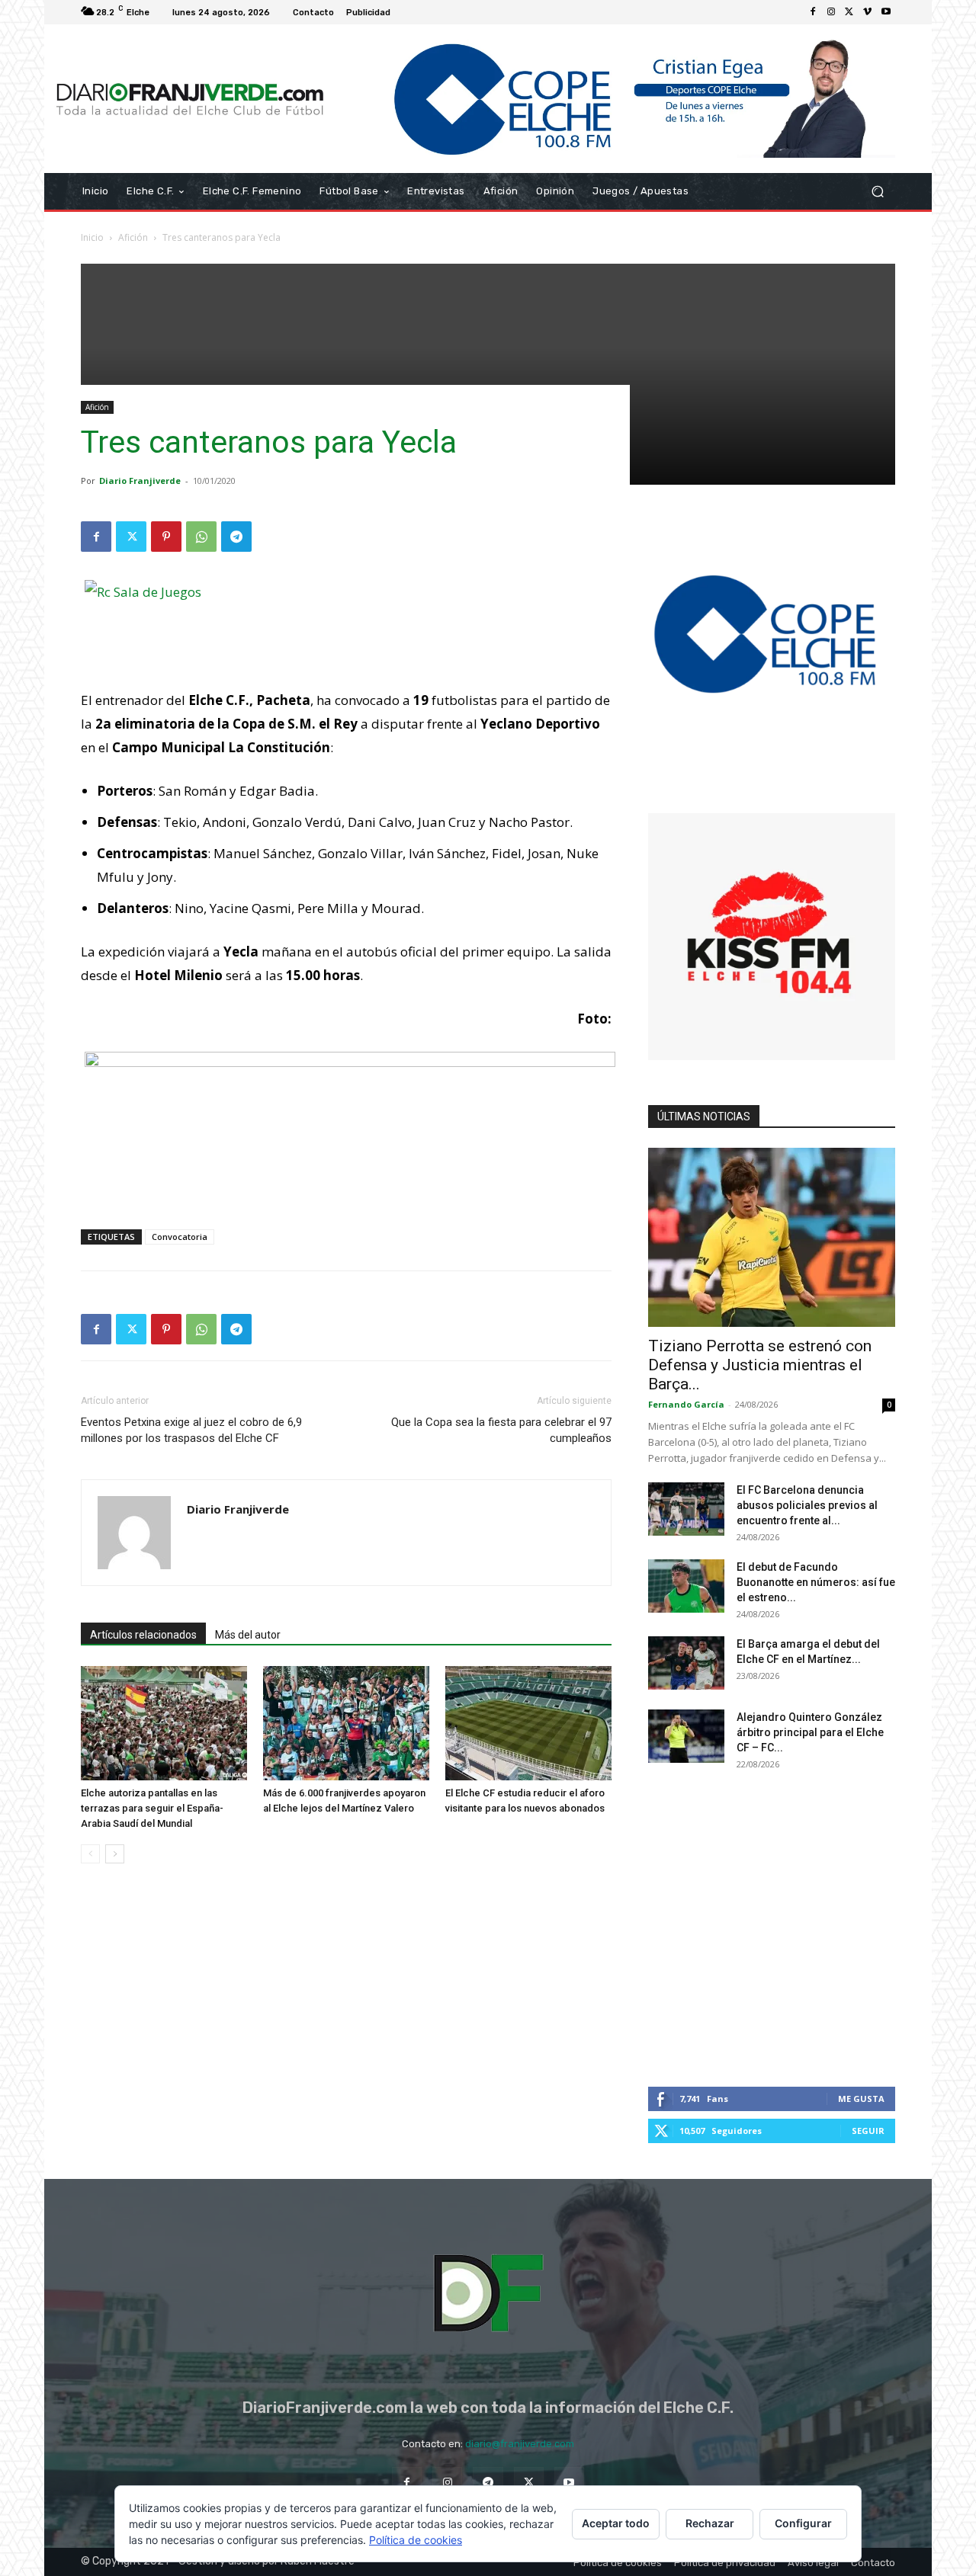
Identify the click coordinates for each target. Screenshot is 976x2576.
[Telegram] (236, 537)
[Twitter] (849, 12)
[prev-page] (90, 1854)
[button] (877, 192)
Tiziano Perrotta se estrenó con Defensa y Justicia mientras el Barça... (760, 1365)
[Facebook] (813, 12)
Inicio (92, 237)
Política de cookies (416, 2540)
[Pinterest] (166, 537)
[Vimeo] (868, 12)
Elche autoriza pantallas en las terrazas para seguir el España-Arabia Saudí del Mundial (152, 1808)
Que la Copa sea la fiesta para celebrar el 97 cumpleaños (501, 1430)
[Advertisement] (488, 370)
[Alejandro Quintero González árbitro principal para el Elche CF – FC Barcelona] (686, 1736)
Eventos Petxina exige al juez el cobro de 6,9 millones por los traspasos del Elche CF (191, 1430)
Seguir (868, 2131)
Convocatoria (180, 1237)
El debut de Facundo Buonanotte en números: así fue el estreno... (816, 1582)
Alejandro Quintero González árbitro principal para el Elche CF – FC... (810, 1732)
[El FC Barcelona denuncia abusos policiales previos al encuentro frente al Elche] (686, 1509)
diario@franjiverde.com (520, 2444)
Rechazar (710, 2523)
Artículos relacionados (143, 1635)
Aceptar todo (616, 2523)
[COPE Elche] (616, 99)
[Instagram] (831, 12)
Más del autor (248, 1635)
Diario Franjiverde (140, 481)
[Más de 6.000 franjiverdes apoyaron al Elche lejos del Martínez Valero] (346, 1723)
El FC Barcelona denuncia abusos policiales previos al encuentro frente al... (807, 1505)
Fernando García (686, 1404)
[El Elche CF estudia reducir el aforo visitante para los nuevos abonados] (528, 1723)
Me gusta (861, 2099)
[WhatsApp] (201, 537)
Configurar (803, 2523)
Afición (133, 237)
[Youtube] (886, 12)
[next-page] (115, 1854)
